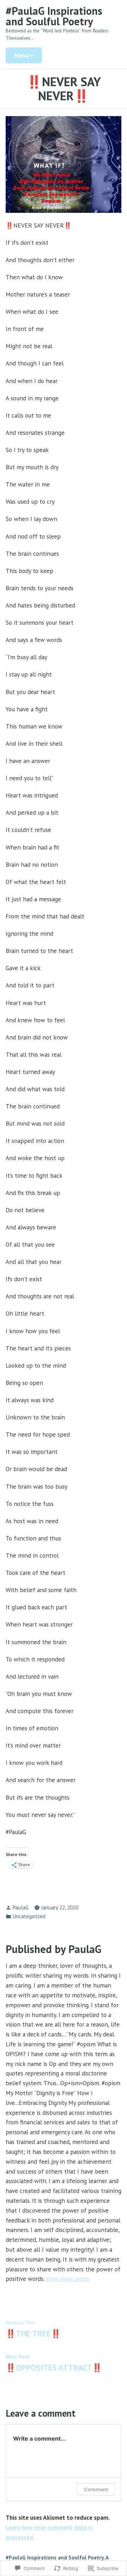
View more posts (67, 2279)
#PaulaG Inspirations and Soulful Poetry (54, 16)
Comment (96, 2489)
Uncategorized (29, 1916)
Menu (28, 55)
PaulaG (21, 1907)
